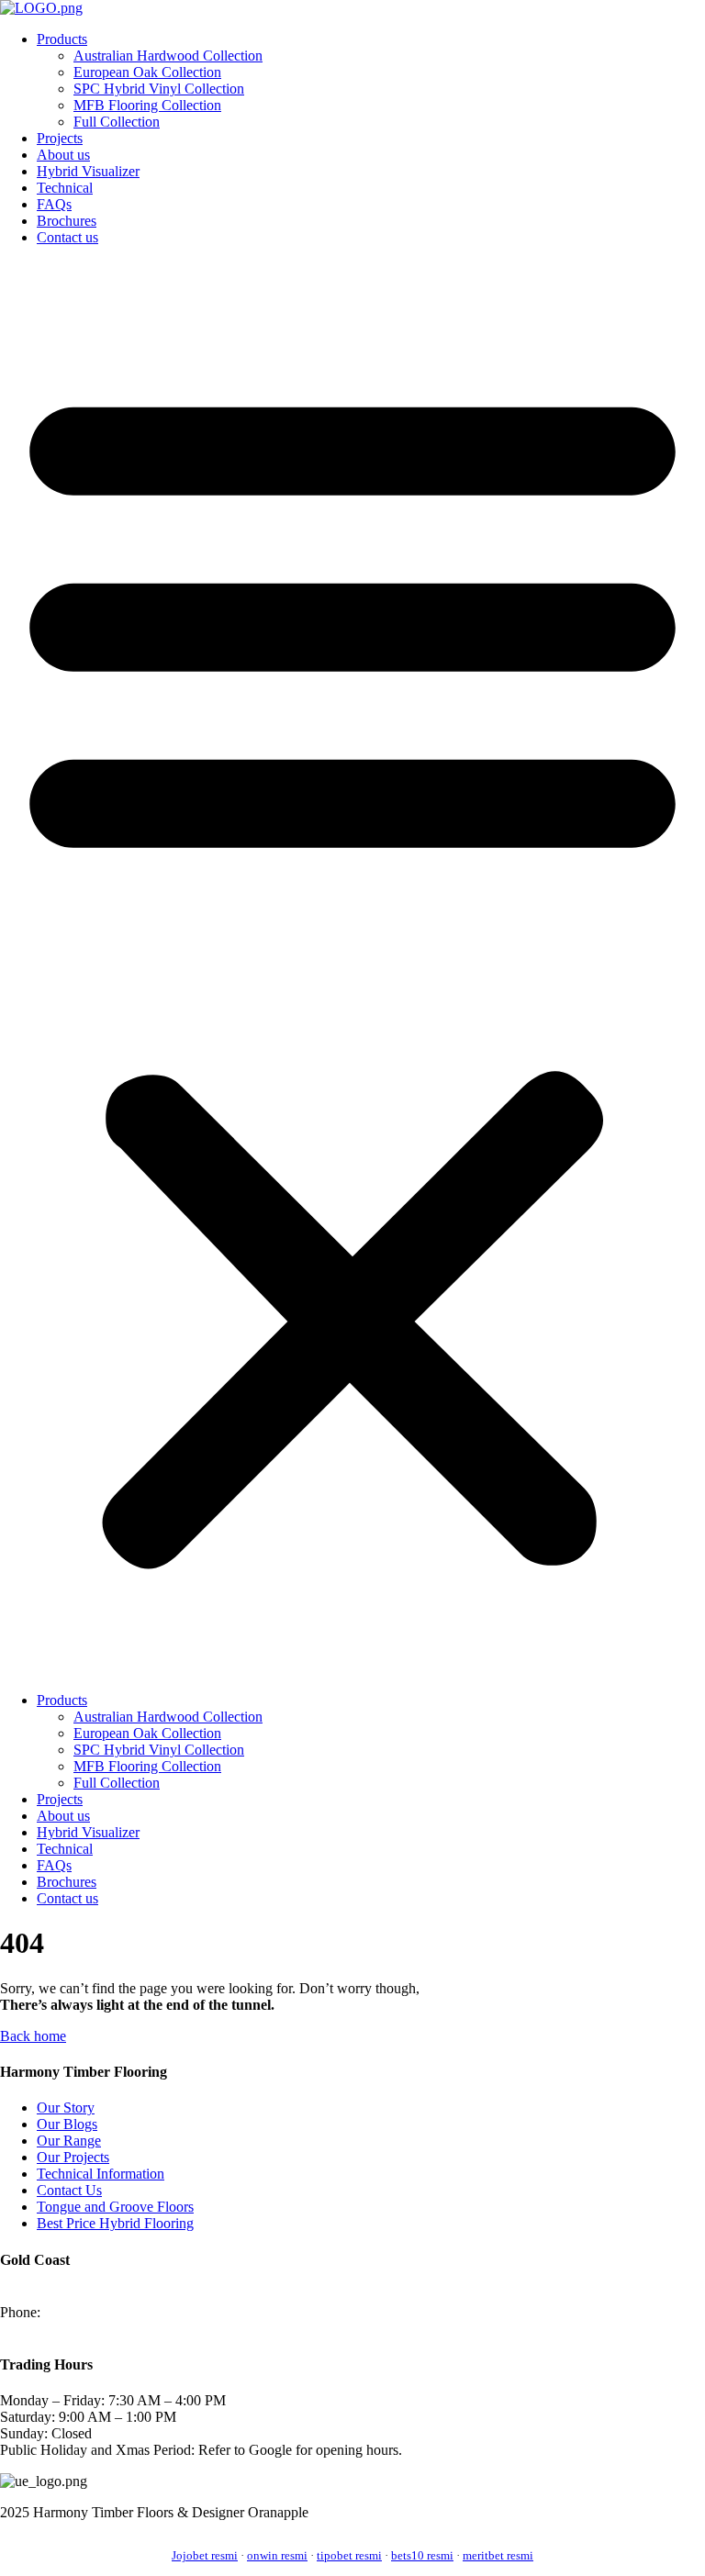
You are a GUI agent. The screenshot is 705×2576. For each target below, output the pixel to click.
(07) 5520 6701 (89, 2312)
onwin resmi (277, 2555)
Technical (65, 188)
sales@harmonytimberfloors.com (95, 2329)
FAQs (54, 204)
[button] (352, 969)
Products (62, 39)
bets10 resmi (422, 2555)
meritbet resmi (498, 2555)
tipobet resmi (349, 2555)
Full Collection (117, 122)
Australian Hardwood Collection (168, 56)
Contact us (67, 237)
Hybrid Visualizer (88, 171)
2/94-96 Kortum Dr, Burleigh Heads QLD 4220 (139, 2296)
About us (63, 155)
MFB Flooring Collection (147, 105)
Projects (60, 138)
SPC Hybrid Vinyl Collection (159, 89)
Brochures (67, 221)
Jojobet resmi (205, 2555)
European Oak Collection (147, 72)
